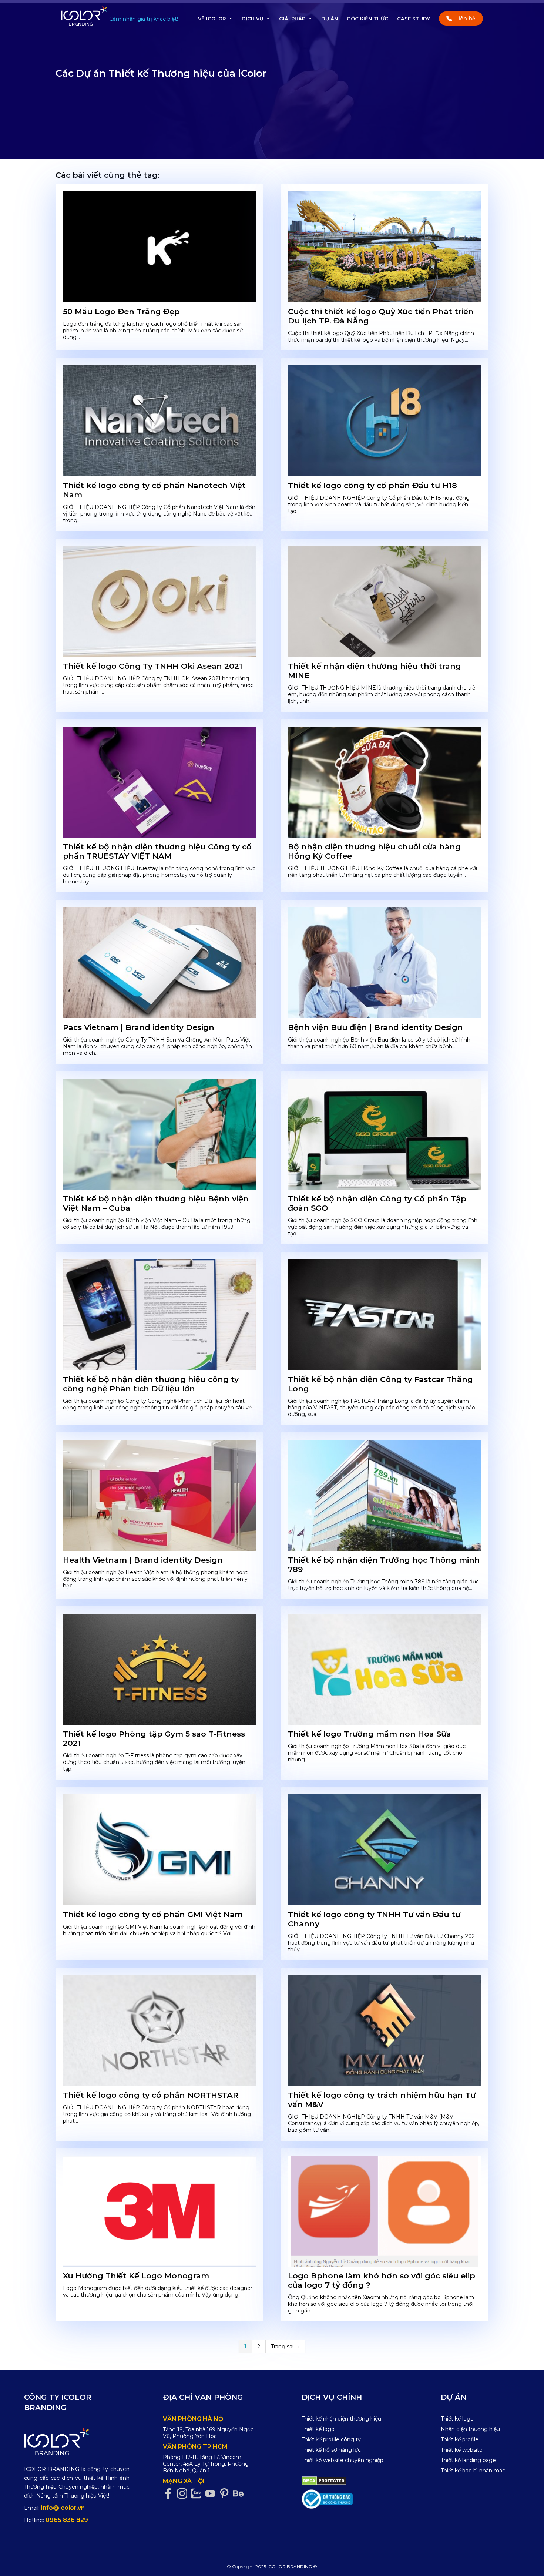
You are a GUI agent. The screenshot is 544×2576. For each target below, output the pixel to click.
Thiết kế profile (460, 2439)
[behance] (240, 2494)
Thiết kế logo (318, 2429)
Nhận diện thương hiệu (470, 2429)
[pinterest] (226, 2494)
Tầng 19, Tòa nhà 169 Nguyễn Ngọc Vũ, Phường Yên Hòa (208, 2433)
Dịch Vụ (252, 19)
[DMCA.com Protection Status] (324, 2481)
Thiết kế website (462, 2450)
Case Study (414, 19)
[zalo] (198, 2494)
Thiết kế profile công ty (331, 2439)
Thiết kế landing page (468, 2460)
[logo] (77, 2441)
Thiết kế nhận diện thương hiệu (341, 2419)
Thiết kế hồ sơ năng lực (331, 2450)
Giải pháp (292, 19)
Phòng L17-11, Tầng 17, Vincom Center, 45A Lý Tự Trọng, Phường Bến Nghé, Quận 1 (206, 2464)
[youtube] (212, 2494)
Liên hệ (465, 19)
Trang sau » (285, 2347)
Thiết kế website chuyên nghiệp (342, 2460)
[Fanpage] (170, 2494)
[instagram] (184, 2494)
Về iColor (212, 19)
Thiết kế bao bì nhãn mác (473, 2471)
